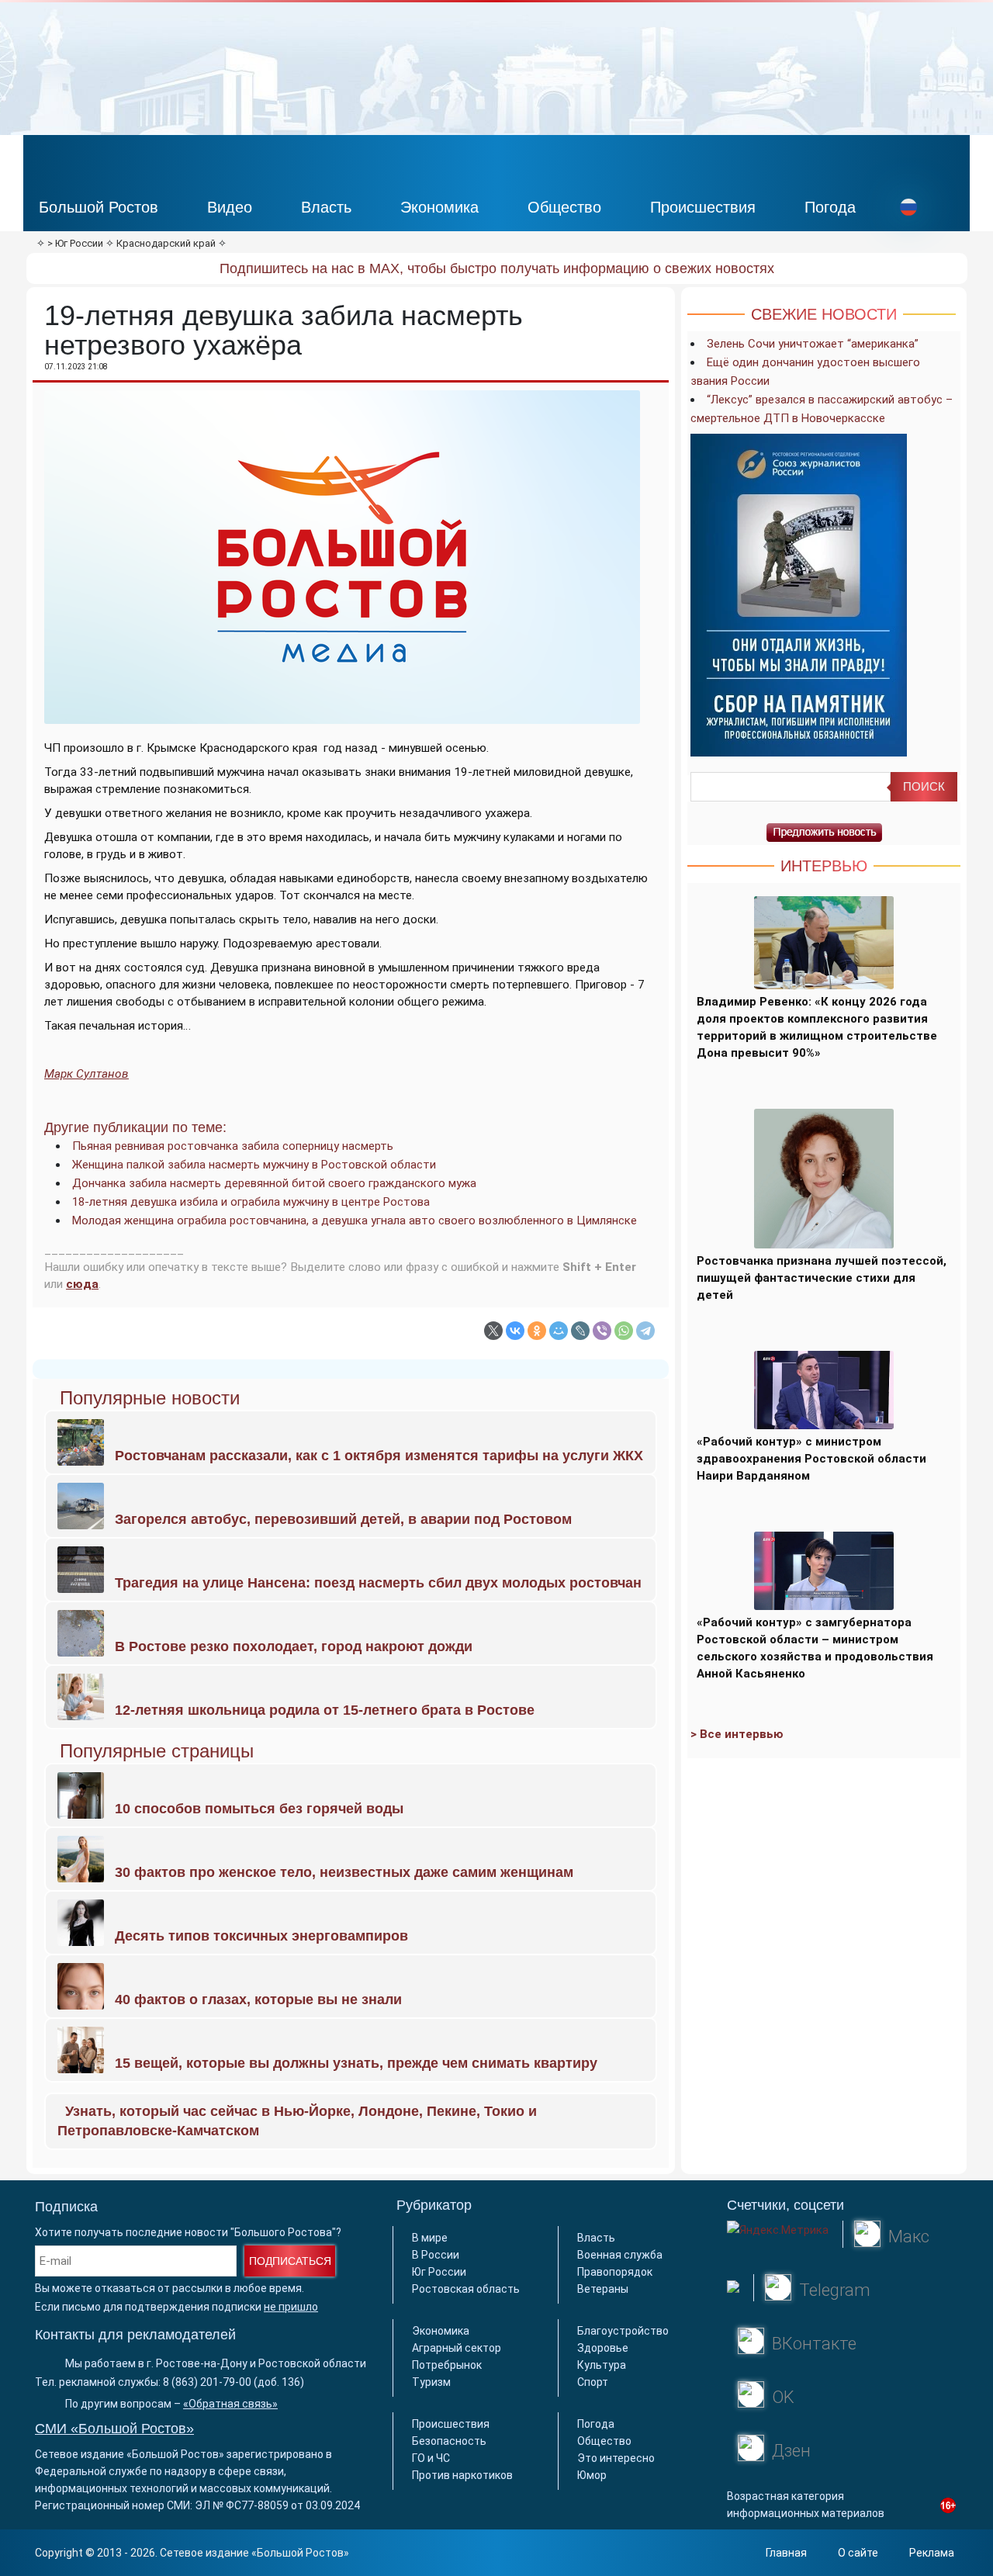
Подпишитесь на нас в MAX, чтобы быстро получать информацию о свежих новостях (497, 268)
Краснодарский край (166, 243)
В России (436, 2255)
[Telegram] (645, 1331)
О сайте (858, 2553)
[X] (493, 1331)
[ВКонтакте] (515, 1331)
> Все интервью (737, 1734)
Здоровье (603, 2348)
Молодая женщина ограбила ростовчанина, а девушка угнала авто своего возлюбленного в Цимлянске (355, 1220)
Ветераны (603, 2289)
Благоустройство (623, 2331)
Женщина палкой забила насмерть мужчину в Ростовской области (254, 1165)
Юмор (592, 2475)
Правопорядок (615, 2272)
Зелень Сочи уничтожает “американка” (813, 344)
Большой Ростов (99, 207)
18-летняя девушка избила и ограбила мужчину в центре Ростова (251, 1202)
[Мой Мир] (559, 1331)
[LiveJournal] (580, 1331)
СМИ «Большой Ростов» (114, 2429)
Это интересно (616, 2458)
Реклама (932, 2553)
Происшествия (703, 207)
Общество (564, 207)
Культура (602, 2365)
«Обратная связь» (230, 2404)
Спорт (593, 2382)
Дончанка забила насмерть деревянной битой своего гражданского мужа (274, 1183)
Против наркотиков (462, 2475)
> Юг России (75, 243)
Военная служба (620, 2255)
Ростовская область (466, 2289)
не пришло (291, 2307)
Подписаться (290, 2261)
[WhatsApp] (624, 1331)
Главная (786, 2553)
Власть (326, 207)
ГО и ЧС (431, 2458)
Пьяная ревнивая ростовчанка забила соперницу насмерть (233, 1146)
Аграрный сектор (457, 2348)
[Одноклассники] (537, 1331)
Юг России (439, 2272)
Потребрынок (447, 2365)
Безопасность (449, 2441)
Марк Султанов (86, 1074)
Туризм (431, 2382)
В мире (430, 2238)
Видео (230, 207)
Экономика (439, 207)
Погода (830, 207)
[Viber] (602, 1331)
